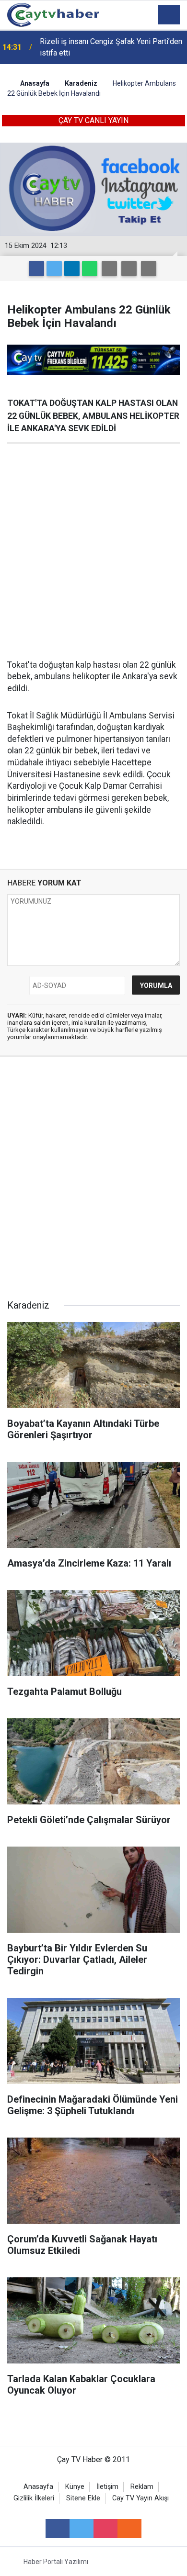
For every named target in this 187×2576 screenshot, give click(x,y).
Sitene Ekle (83, 2498)
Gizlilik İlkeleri (34, 2498)
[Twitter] (54, 269)
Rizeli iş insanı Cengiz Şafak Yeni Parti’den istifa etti (111, 47)
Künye (75, 2487)
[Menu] (169, 15)
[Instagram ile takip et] (105, 2529)
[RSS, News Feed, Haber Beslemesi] (129, 2529)
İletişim (107, 2487)
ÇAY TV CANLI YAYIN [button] (93, 120)
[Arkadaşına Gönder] (109, 269)
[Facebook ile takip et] (58, 2529)
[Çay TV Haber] (53, 14)
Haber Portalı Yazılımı (56, 2562)
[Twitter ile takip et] (82, 2529)
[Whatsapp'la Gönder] (90, 269)
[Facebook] (36, 269)
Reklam (142, 2487)
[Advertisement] (93, 551)
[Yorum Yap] (149, 269)
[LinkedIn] (72, 269)
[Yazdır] (129, 269)
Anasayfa (38, 2487)
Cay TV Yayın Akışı (140, 2498)
